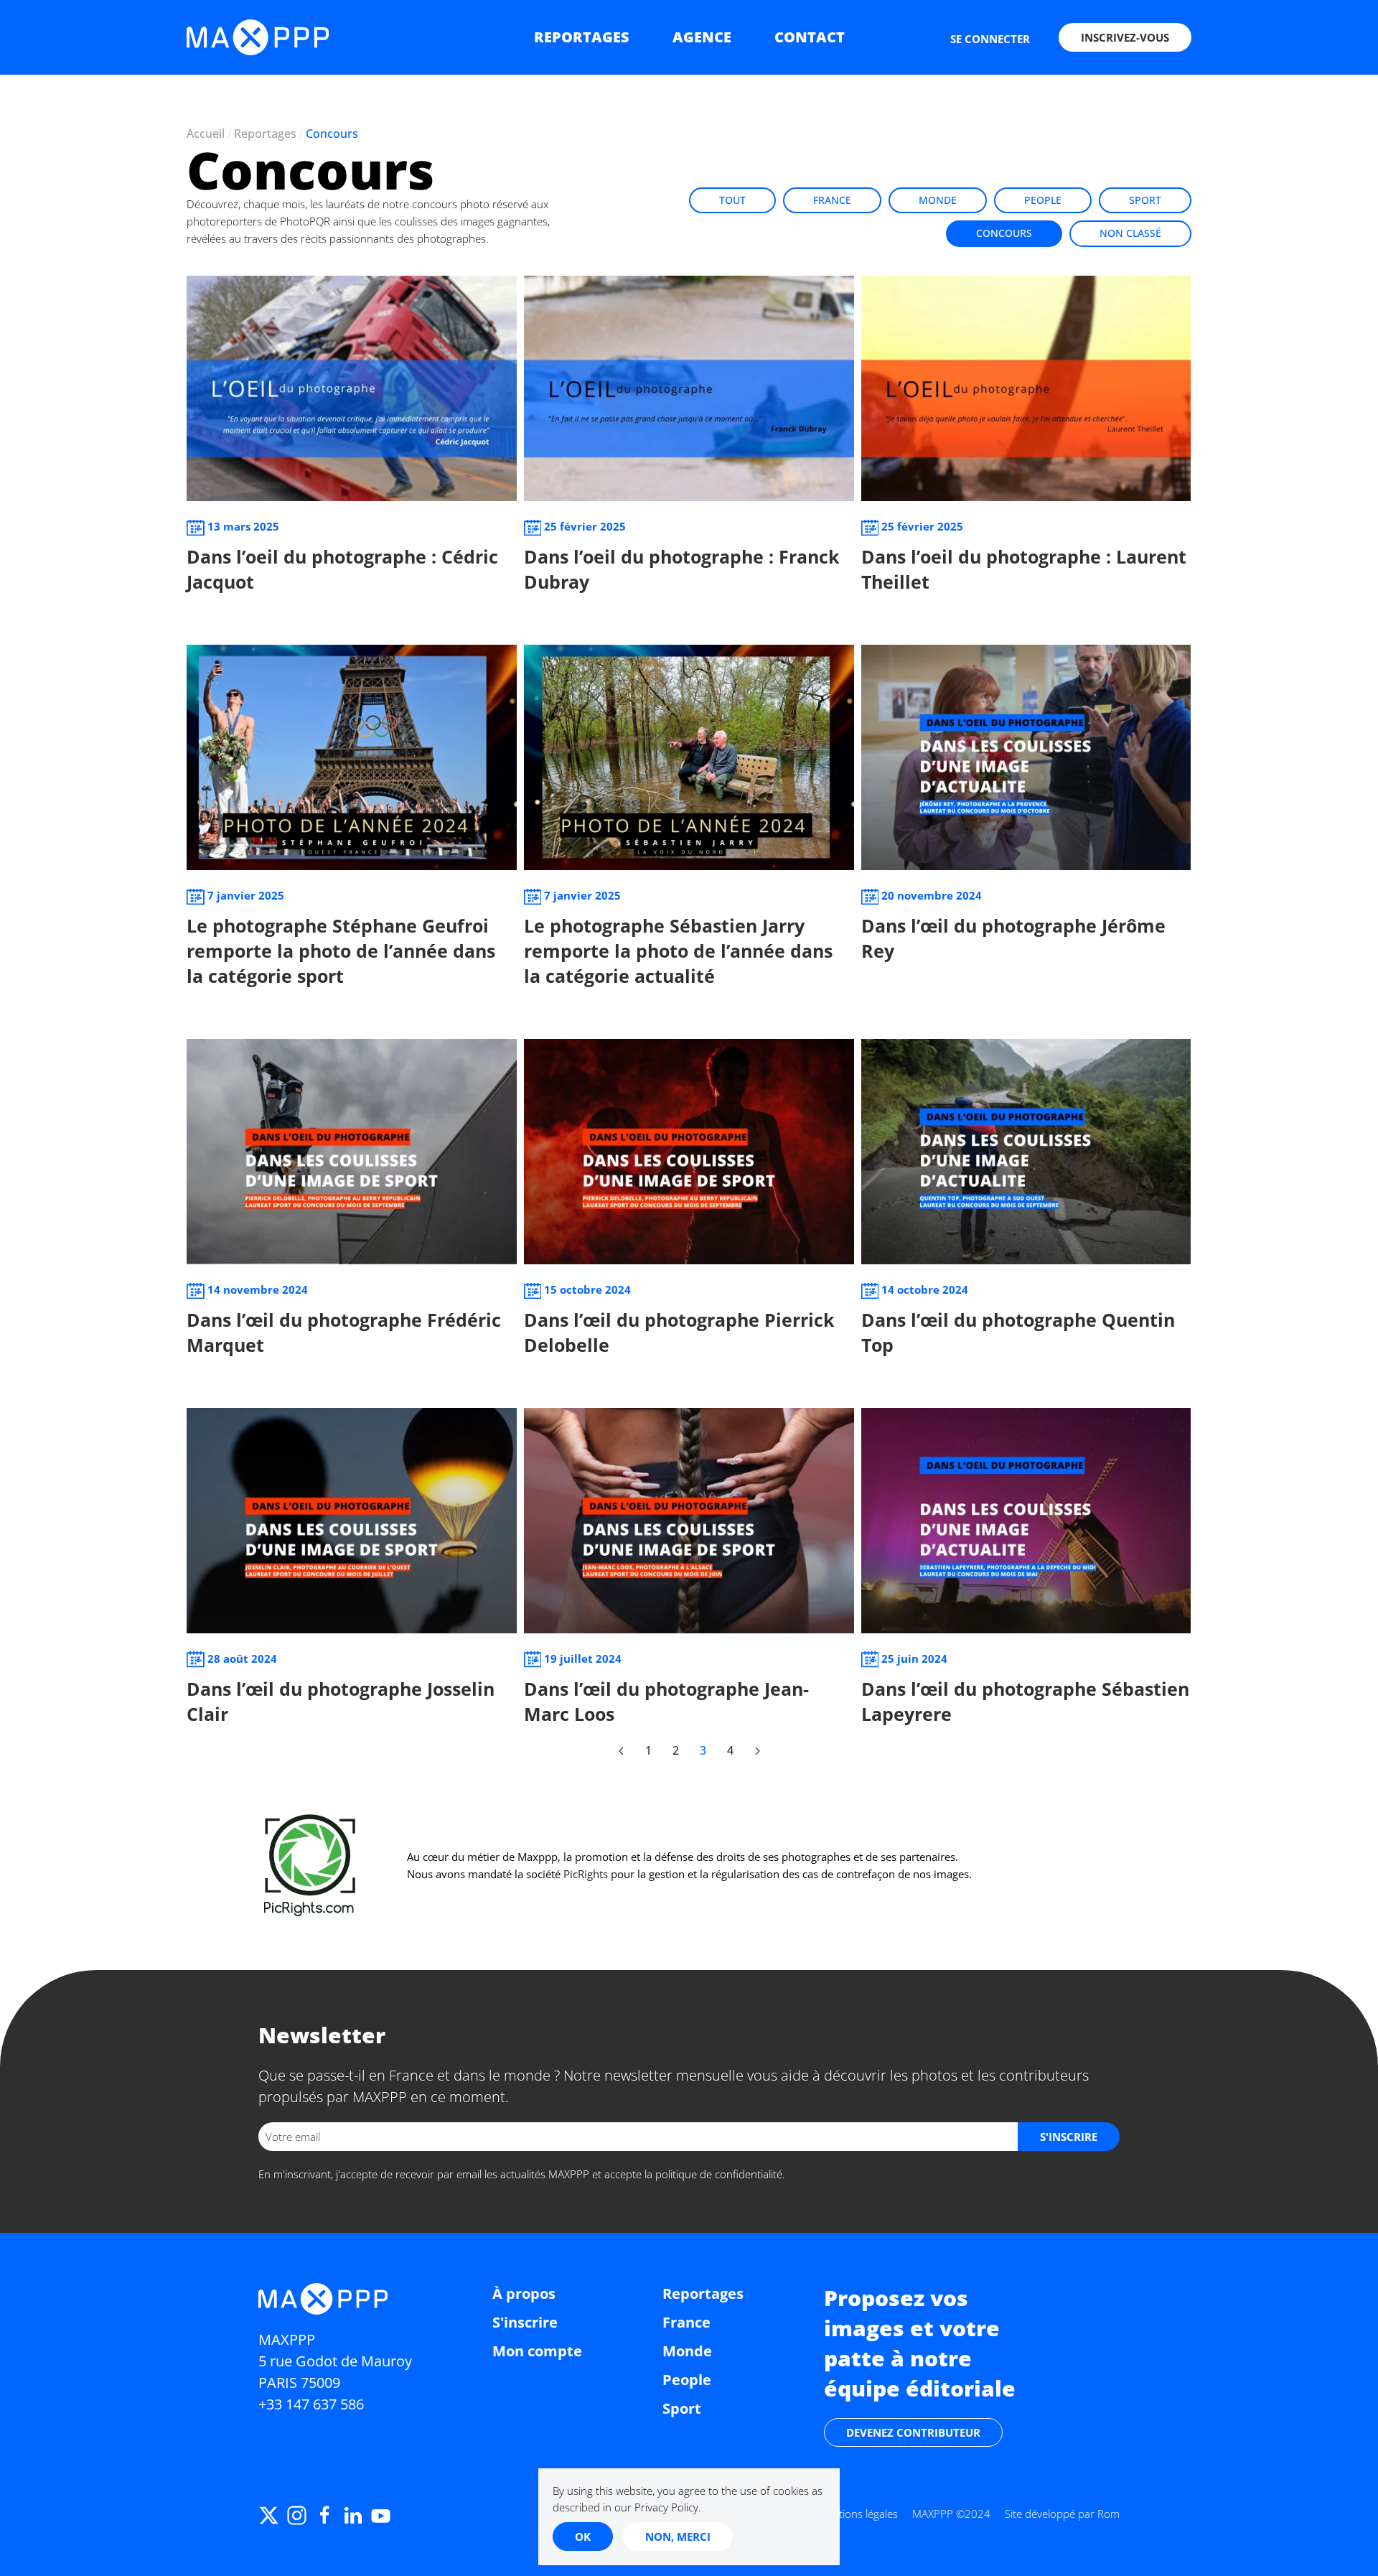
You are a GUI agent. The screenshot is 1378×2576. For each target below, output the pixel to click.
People (1043, 200)
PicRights (586, 1874)
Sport (1145, 200)
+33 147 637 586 (311, 2404)
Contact (810, 37)
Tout (732, 200)
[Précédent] (621, 1751)
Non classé (1130, 233)
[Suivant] (757, 1751)
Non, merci (678, 2537)
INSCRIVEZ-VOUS (1125, 37)
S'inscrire (525, 2322)
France (832, 200)
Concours (1004, 233)
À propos (524, 2293)
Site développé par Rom (1062, 2514)
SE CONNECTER (990, 39)
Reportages (582, 37)
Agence (702, 37)
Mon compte (537, 2351)
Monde (938, 200)
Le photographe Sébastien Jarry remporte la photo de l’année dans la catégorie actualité (678, 951)
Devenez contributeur (913, 2432)
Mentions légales (858, 2514)
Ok (583, 2537)
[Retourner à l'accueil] (258, 37)
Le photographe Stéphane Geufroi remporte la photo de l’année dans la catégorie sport (341, 951)
